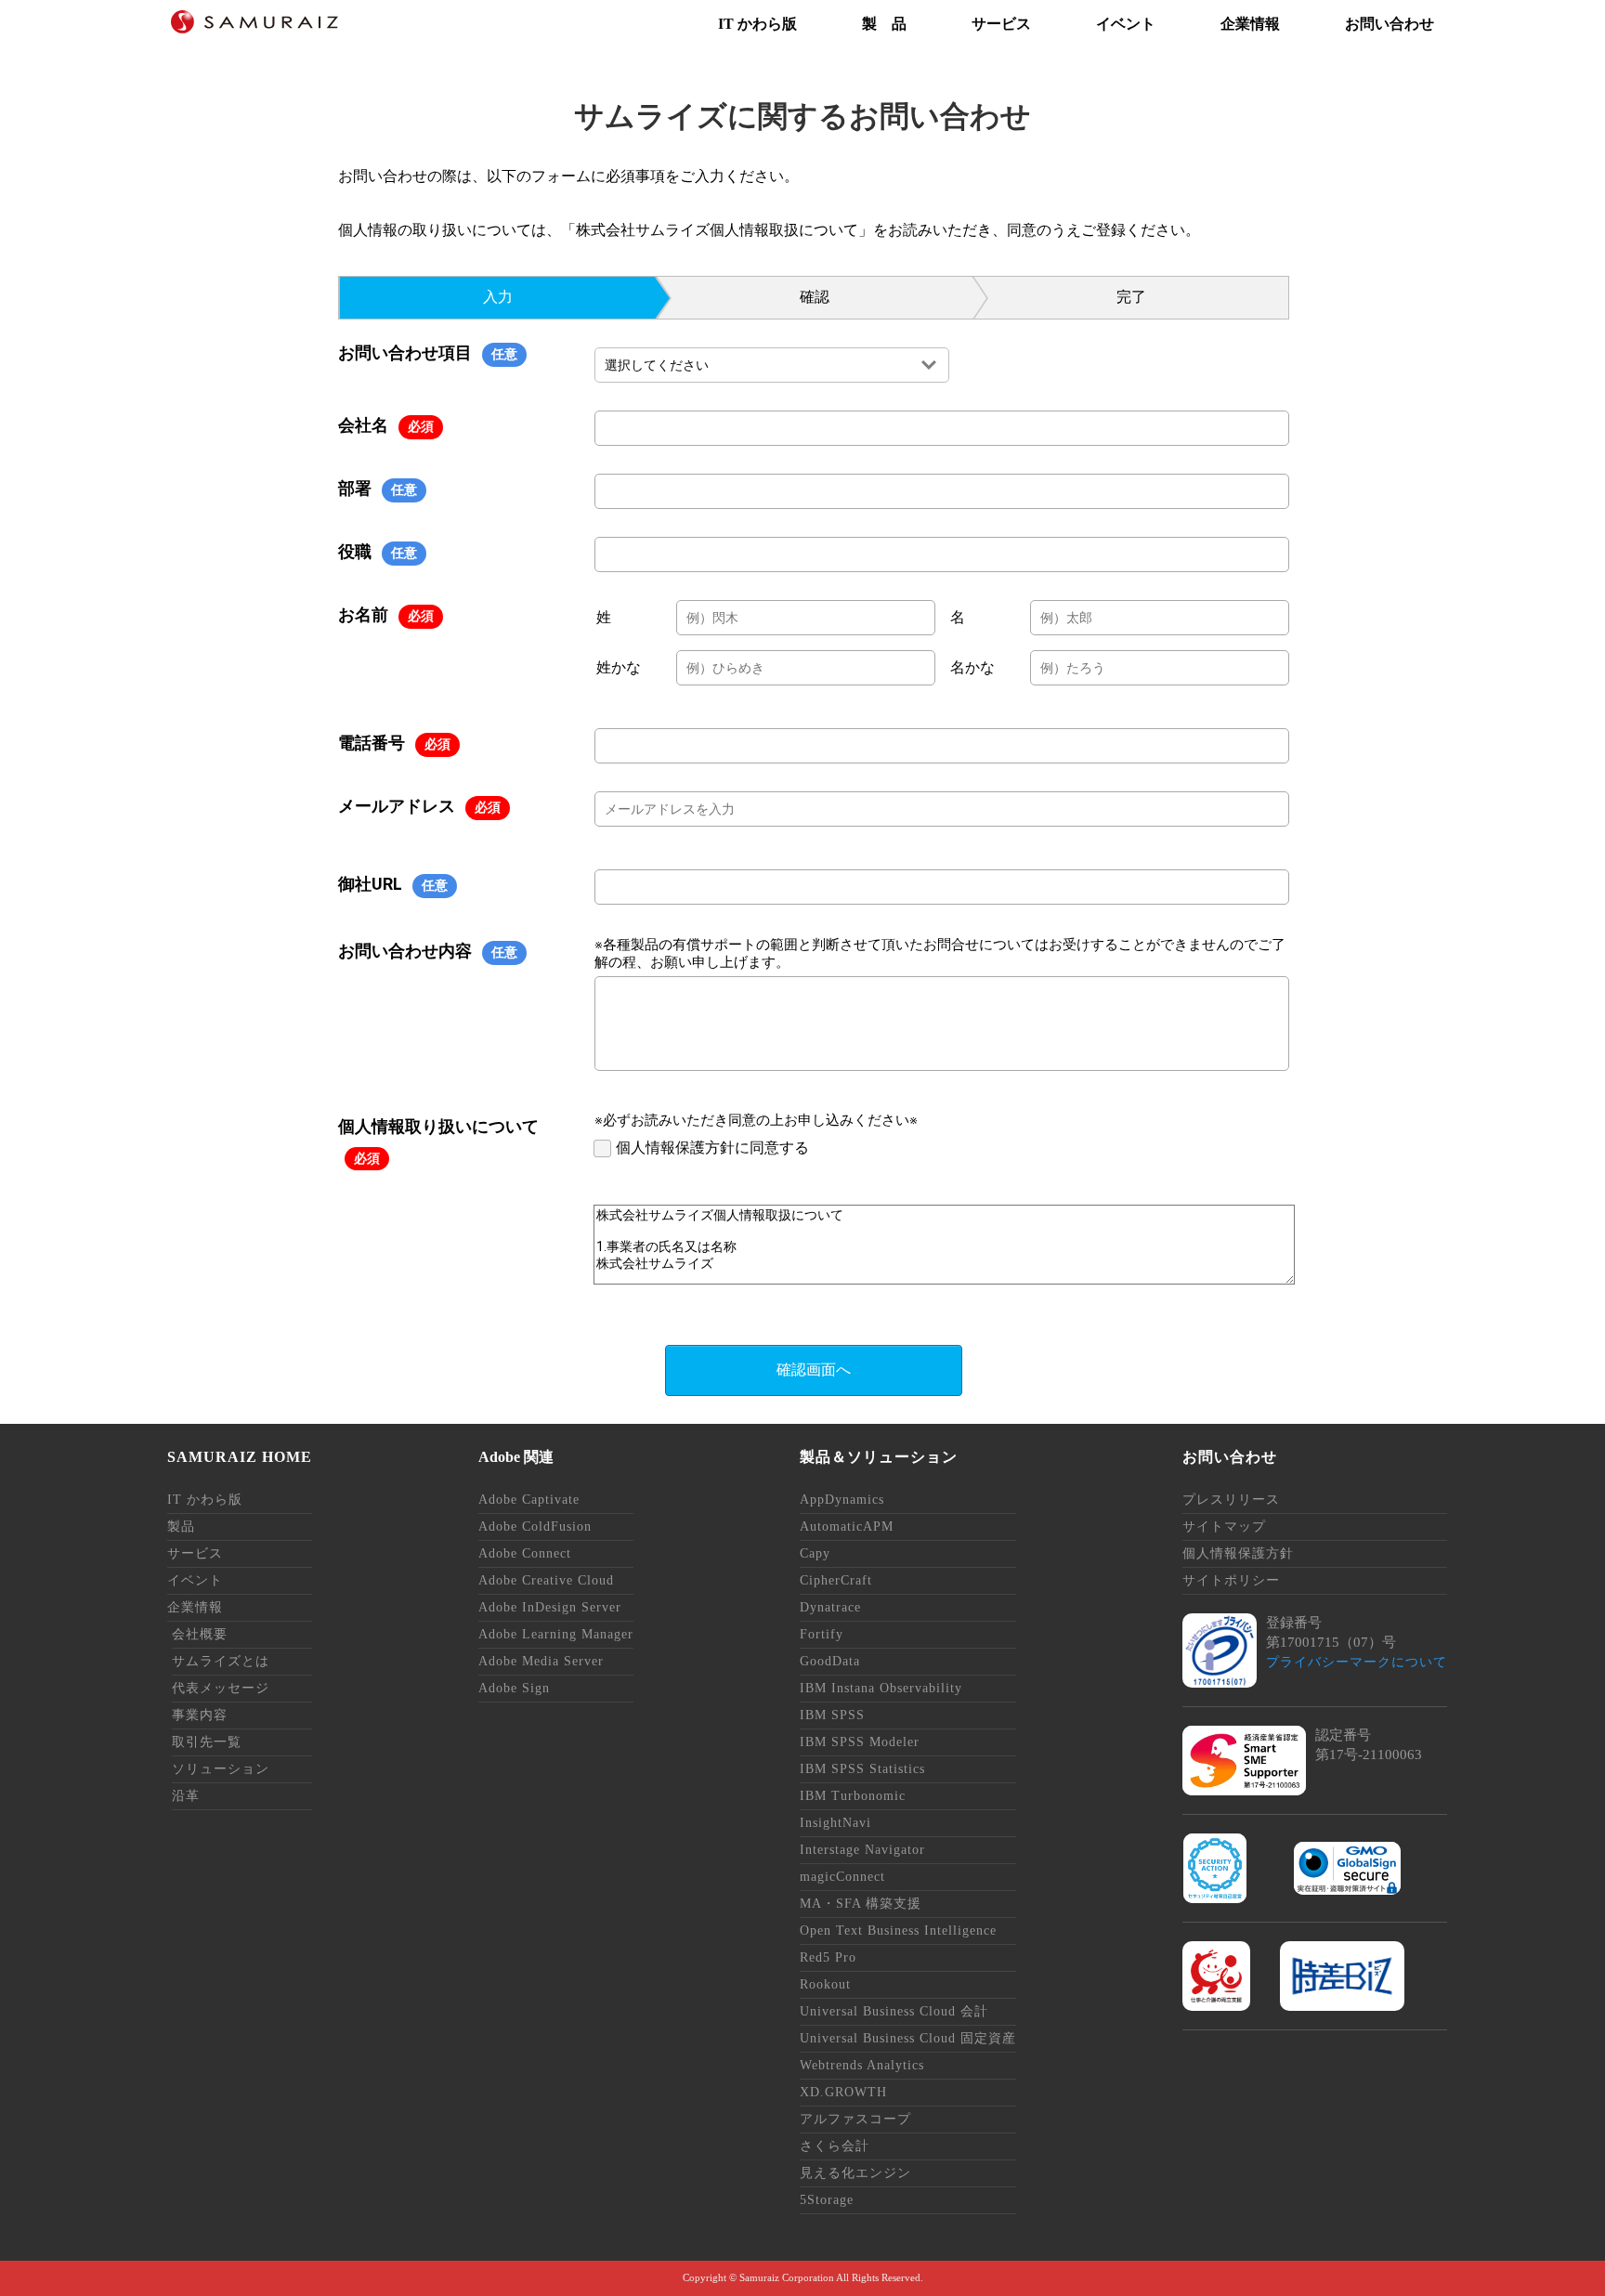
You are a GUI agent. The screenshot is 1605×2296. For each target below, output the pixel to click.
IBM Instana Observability (881, 1688)
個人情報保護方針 (1238, 1553)
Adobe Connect (525, 1553)
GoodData (830, 1661)
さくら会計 (835, 2146)
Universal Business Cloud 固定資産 (908, 2038)
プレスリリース (1231, 1500)
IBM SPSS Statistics (862, 1769)
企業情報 (1250, 24)
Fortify (822, 1634)
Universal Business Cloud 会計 (894, 2011)
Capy (815, 1553)
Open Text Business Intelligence (898, 1931)
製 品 (884, 24)
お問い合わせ (1390, 24)
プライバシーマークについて (1357, 1662)
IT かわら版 (757, 24)
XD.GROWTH (843, 2092)
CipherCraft (836, 1580)
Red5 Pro (828, 1957)
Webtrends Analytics (862, 2065)
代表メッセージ (221, 1688)
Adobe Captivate (529, 1500)
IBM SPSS (832, 1715)
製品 (181, 1526)
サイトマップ (1224, 1526)
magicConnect (842, 1877)
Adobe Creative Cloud (546, 1580)
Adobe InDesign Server (550, 1607)
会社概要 (200, 1634)
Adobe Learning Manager (556, 1634)
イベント (1126, 24)
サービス (1001, 24)
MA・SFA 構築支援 (861, 1904)
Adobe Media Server (541, 1661)
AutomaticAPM (847, 1526)
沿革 (186, 1796)
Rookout (825, 1984)
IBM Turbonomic (853, 1796)
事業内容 (200, 1715)
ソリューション (221, 1769)
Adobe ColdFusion (535, 1526)
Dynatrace (830, 1607)
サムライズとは (221, 1661)
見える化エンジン (855, 2173)
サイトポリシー (1231, 1580)
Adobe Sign (514, 1688)
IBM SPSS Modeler (860, 1742)
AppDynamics (842, 1500)
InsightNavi (835, 1823)
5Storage (827, 2200)
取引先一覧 (207, 1742)
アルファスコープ (855, 2119)
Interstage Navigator (862, 1850)
